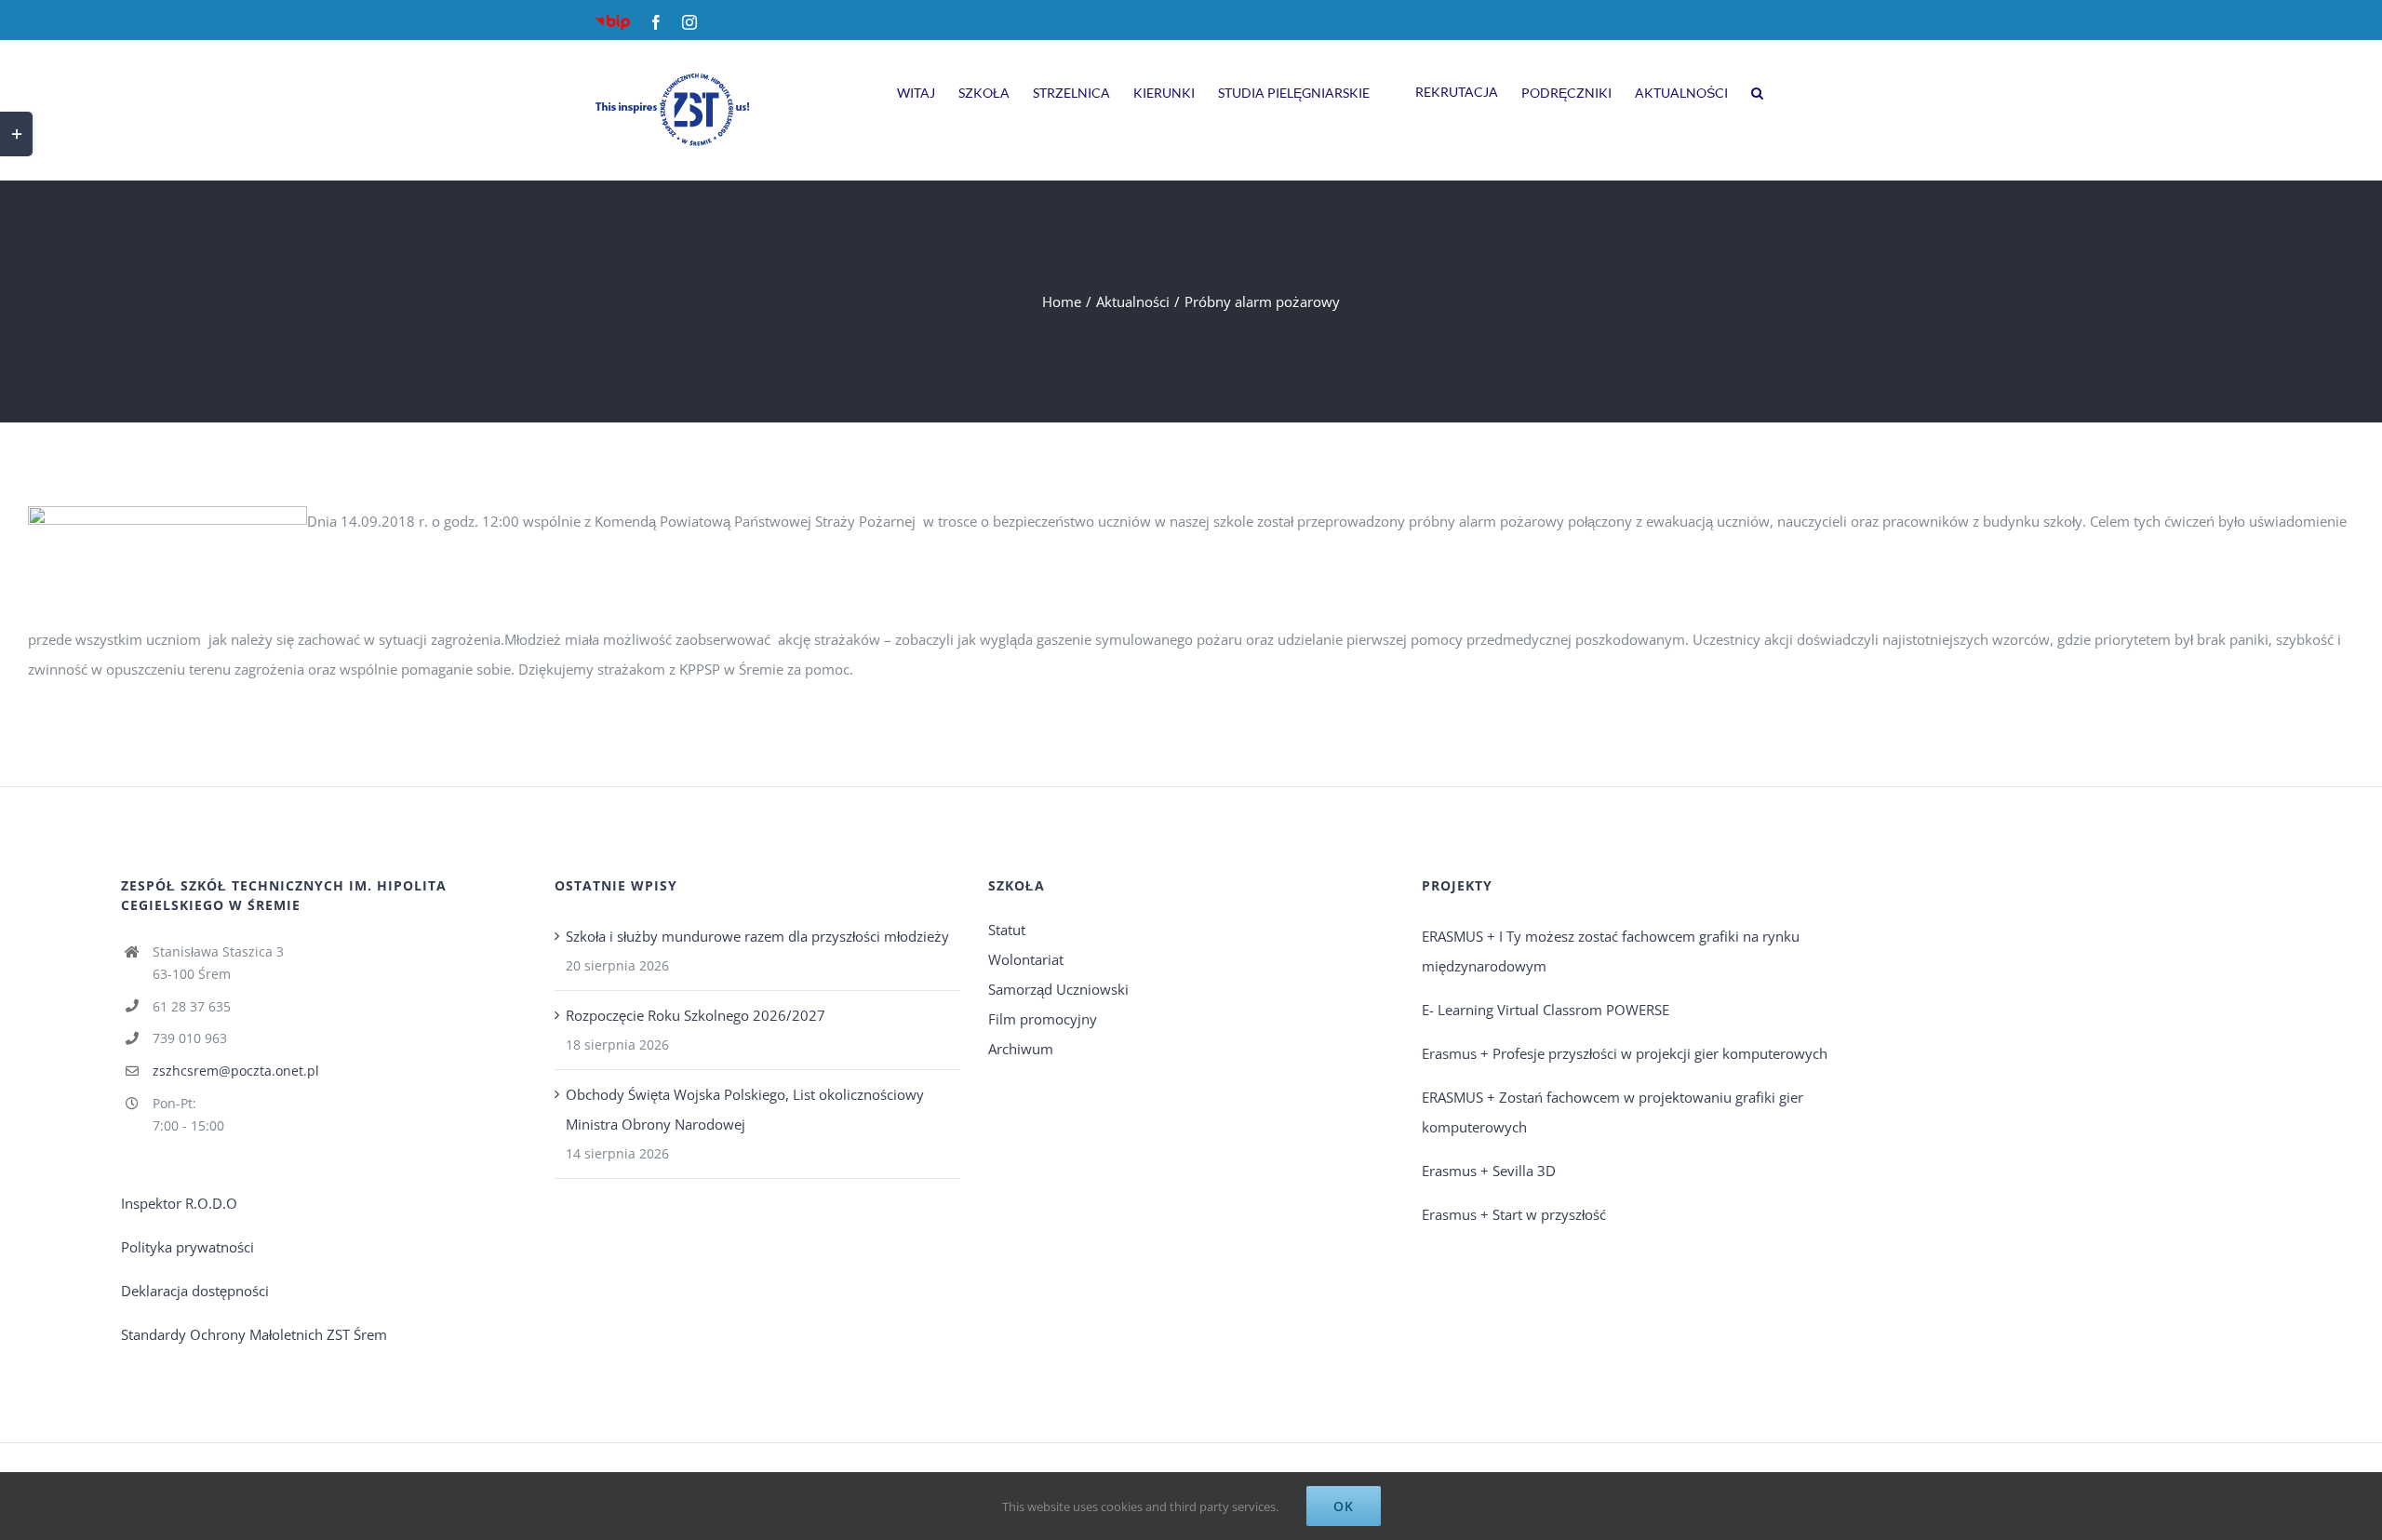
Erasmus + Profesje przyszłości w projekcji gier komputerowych (1625, 1053)
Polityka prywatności (187, 1247)
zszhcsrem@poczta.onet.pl (236, 1071)
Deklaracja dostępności (195, 1291)
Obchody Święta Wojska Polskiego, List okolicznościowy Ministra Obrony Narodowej (745, 1109)
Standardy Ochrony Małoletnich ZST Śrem (254, 1334)
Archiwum (1021, 1049)
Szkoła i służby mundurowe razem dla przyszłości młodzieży (757, 936)
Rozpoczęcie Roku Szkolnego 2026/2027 (696, 1015)
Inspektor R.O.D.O (179, 1203)
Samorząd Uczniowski (1058, 989)
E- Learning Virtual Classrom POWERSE (1546, 1010)
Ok (1344, 1506)
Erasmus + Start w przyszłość (1514, 1214)
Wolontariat (1026, 959)
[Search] (1757, 90)
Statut (1007, 930)
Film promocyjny (1043, 1019)
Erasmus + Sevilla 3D (1489, 1171)
